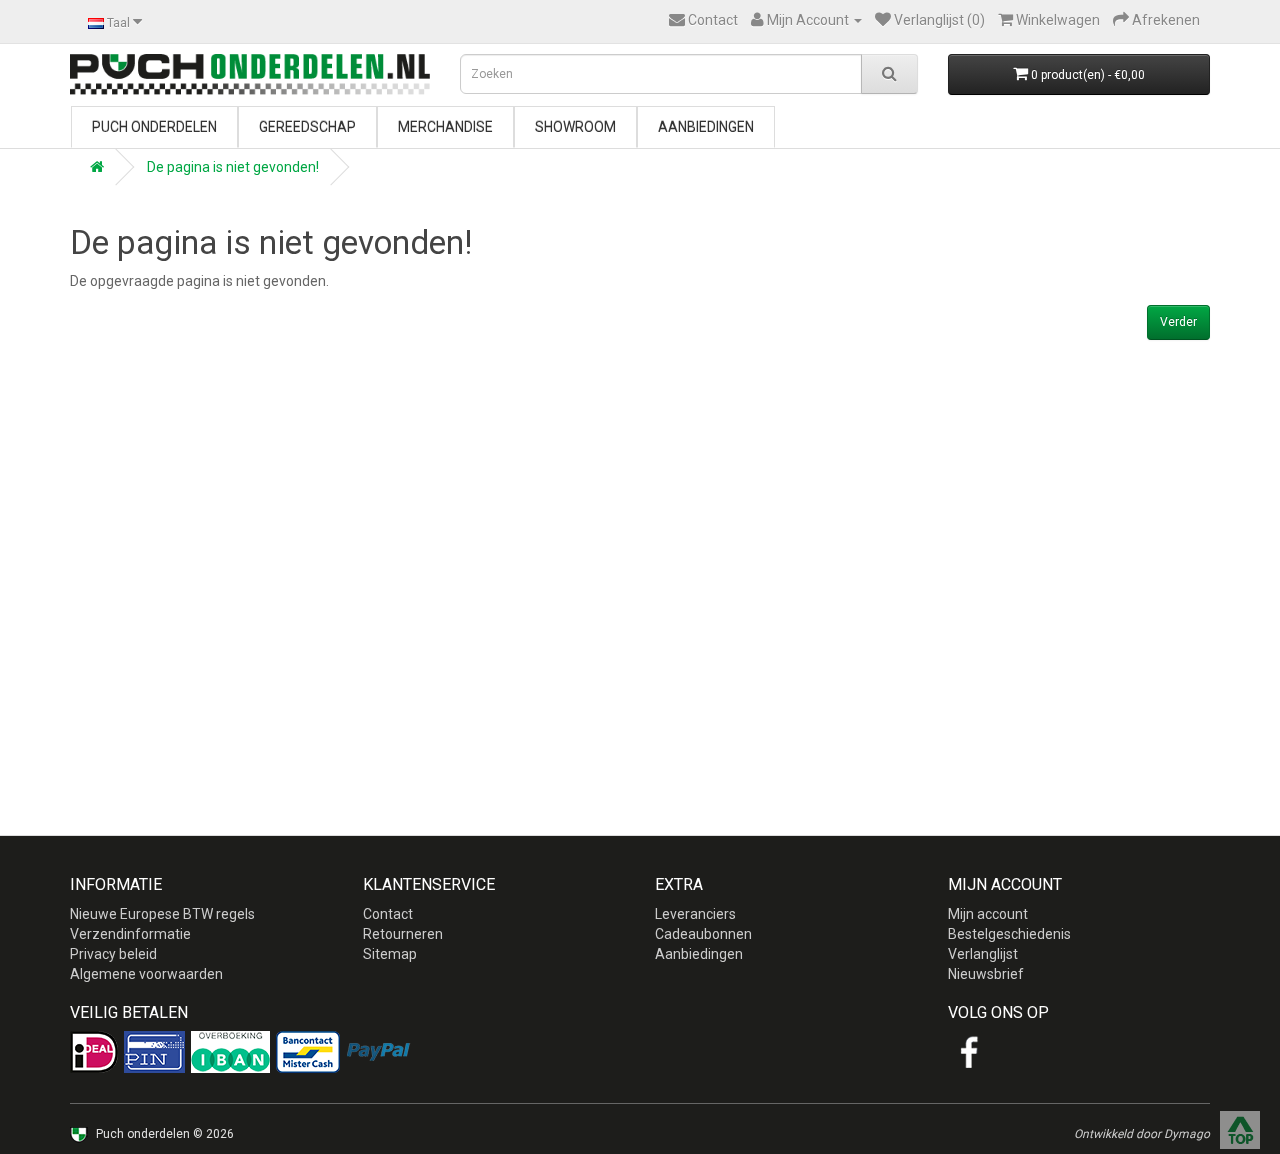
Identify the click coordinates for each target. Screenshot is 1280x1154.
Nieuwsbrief (986, 974)
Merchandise (445, 127)
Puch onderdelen (154, 127)
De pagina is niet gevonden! (233, 167)
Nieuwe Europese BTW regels (162, 914)
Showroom (575, 127)
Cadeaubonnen (703, 934)
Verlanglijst (983, 954)
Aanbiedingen (706, 127)
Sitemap (390, 954)
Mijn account (988, 914)
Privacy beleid (113, 954)
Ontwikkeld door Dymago (1142, 1134)
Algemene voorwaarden (146, 974)
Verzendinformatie (130, 934)
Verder (1178, 322)
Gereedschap (307, 127)
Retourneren (403, 934)
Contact (388, 914)
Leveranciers (695, 914)
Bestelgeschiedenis (1009, 934)
